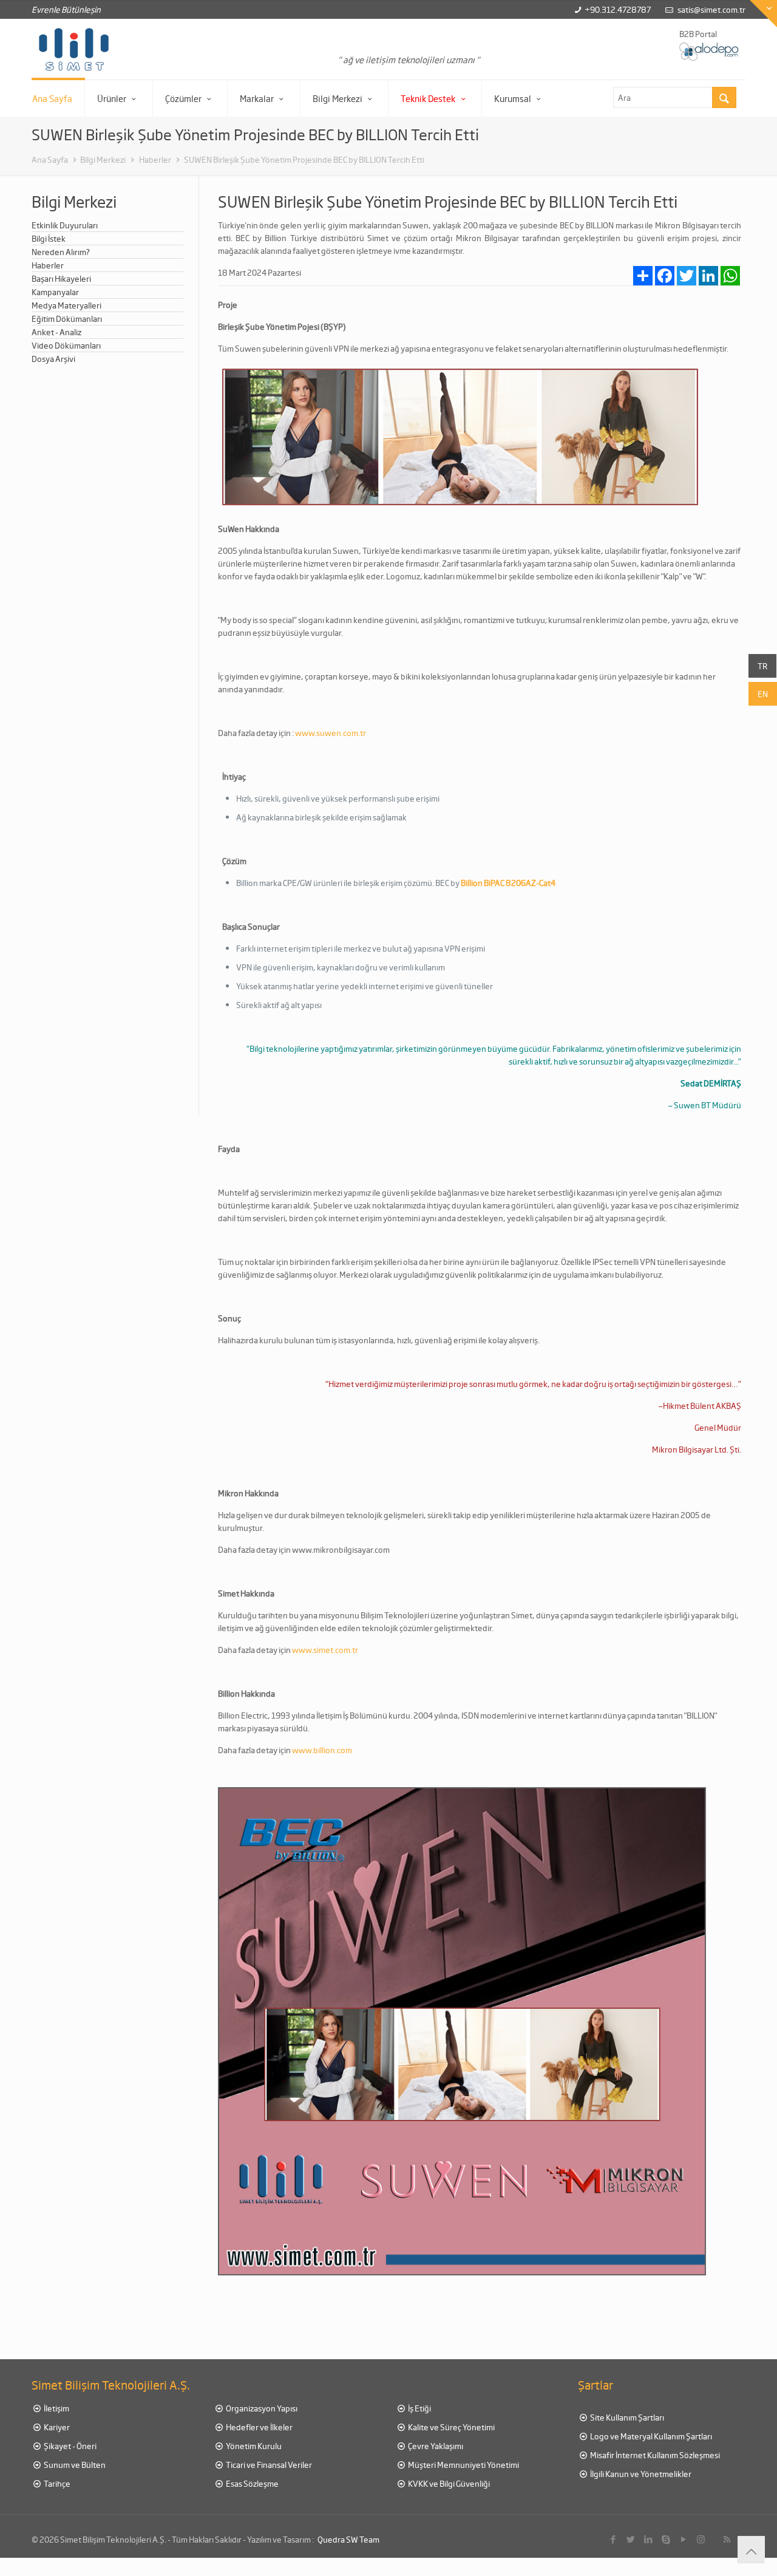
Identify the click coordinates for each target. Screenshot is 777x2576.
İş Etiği (419, 2408)
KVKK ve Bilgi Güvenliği (448, 2483)
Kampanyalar (55, 292)
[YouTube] (683, 2539)
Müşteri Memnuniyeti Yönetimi (463, 2465)
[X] (630, 2539)
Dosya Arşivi (53, 359)
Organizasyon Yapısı (261, 2408)
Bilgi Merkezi (103, 159)
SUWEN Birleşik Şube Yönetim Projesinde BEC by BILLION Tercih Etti (304, 159)
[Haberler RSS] (727, 2539)
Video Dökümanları (66, 345)
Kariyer (56, 2427)
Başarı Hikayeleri (61, 278)
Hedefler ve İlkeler (259, 2427)
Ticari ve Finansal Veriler (268, 2465)
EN (763, 694)
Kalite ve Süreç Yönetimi (451, 2427)
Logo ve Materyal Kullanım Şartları (650, 2436)
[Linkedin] (648, 2539)
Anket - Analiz (56, 332)
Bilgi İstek (49, 238)
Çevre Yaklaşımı (435, 2446)
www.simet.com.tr (325, 1650)
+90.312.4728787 (618, 9)
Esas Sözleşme (252, 2483)
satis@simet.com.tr (711, 9)
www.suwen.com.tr (331, 733)
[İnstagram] (701, 2539)
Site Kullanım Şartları (626, 2417)
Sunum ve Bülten (74, 2465)
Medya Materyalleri (66, 305)
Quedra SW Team (348, 2539)
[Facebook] (613, 2539)
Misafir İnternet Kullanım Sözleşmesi (654, 2455)
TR (762, 666)
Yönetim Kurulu (253, 2446)
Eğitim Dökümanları (67, 319)
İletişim (56, 2408)
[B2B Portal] (710, 51)
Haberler (154, 159)
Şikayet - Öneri (70, 2446)
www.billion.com (322, 1750)
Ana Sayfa (50, 159)
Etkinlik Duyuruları (65, 225)
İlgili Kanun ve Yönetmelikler (640, 2474)
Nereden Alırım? (61, 252)
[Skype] (666, 2539)
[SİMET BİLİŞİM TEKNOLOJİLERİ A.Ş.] (74, 49)
